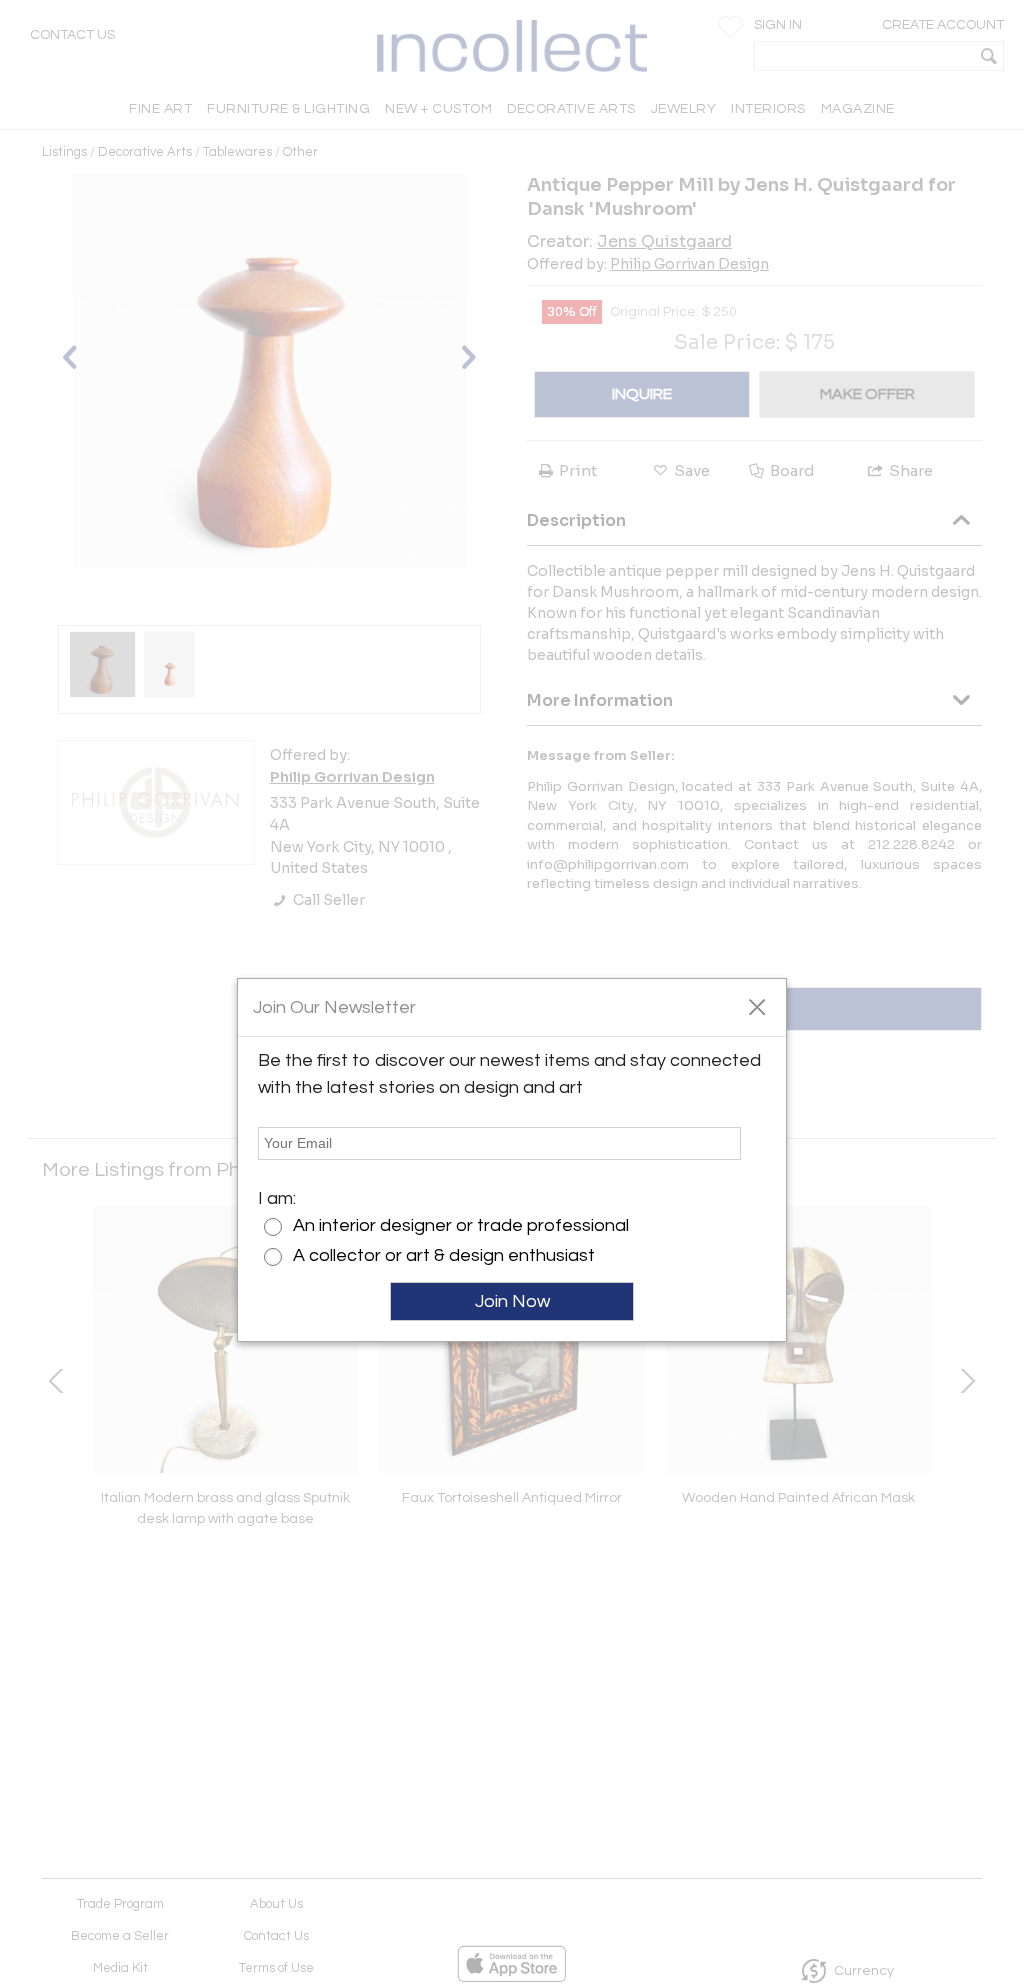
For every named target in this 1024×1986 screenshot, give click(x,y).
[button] (756, 1006)
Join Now (512, 1301)
